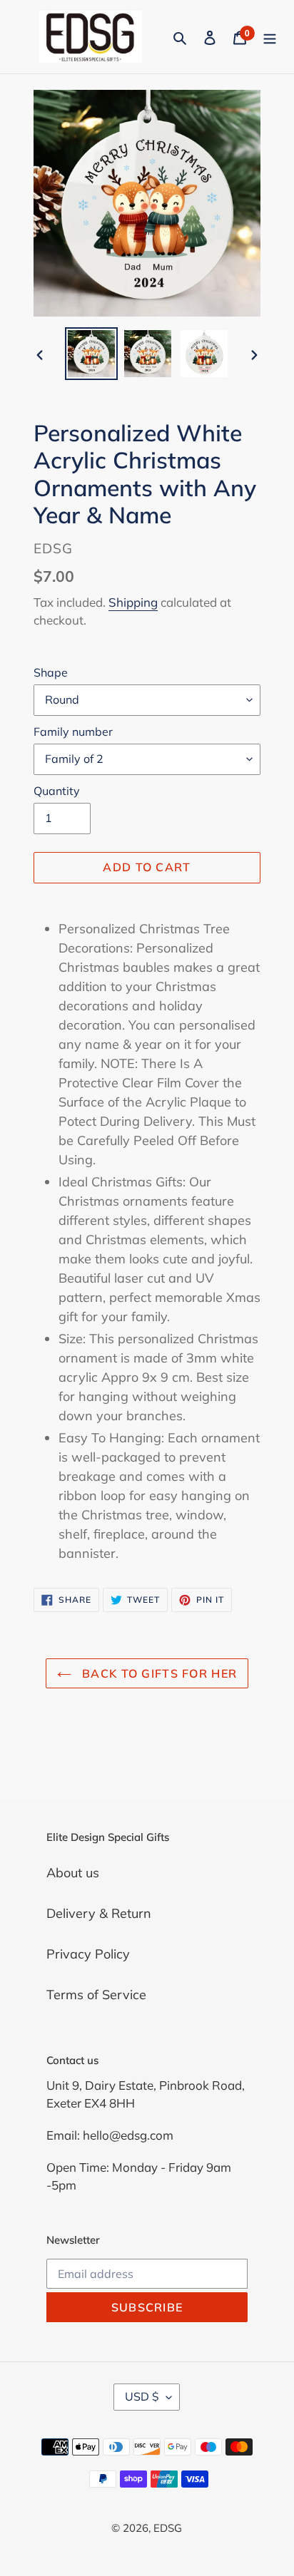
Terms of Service (96, 1995)
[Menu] (270, 37)
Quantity (57, 791)
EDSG (168, 2528)
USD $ (142, 2396)
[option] (91, 354)
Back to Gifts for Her (158, 1673)
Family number (73, 732)
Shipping (133, 602)
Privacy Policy (88, 1954)
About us (73, 1873)
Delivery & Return (99, 1913)
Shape (51, 672)
